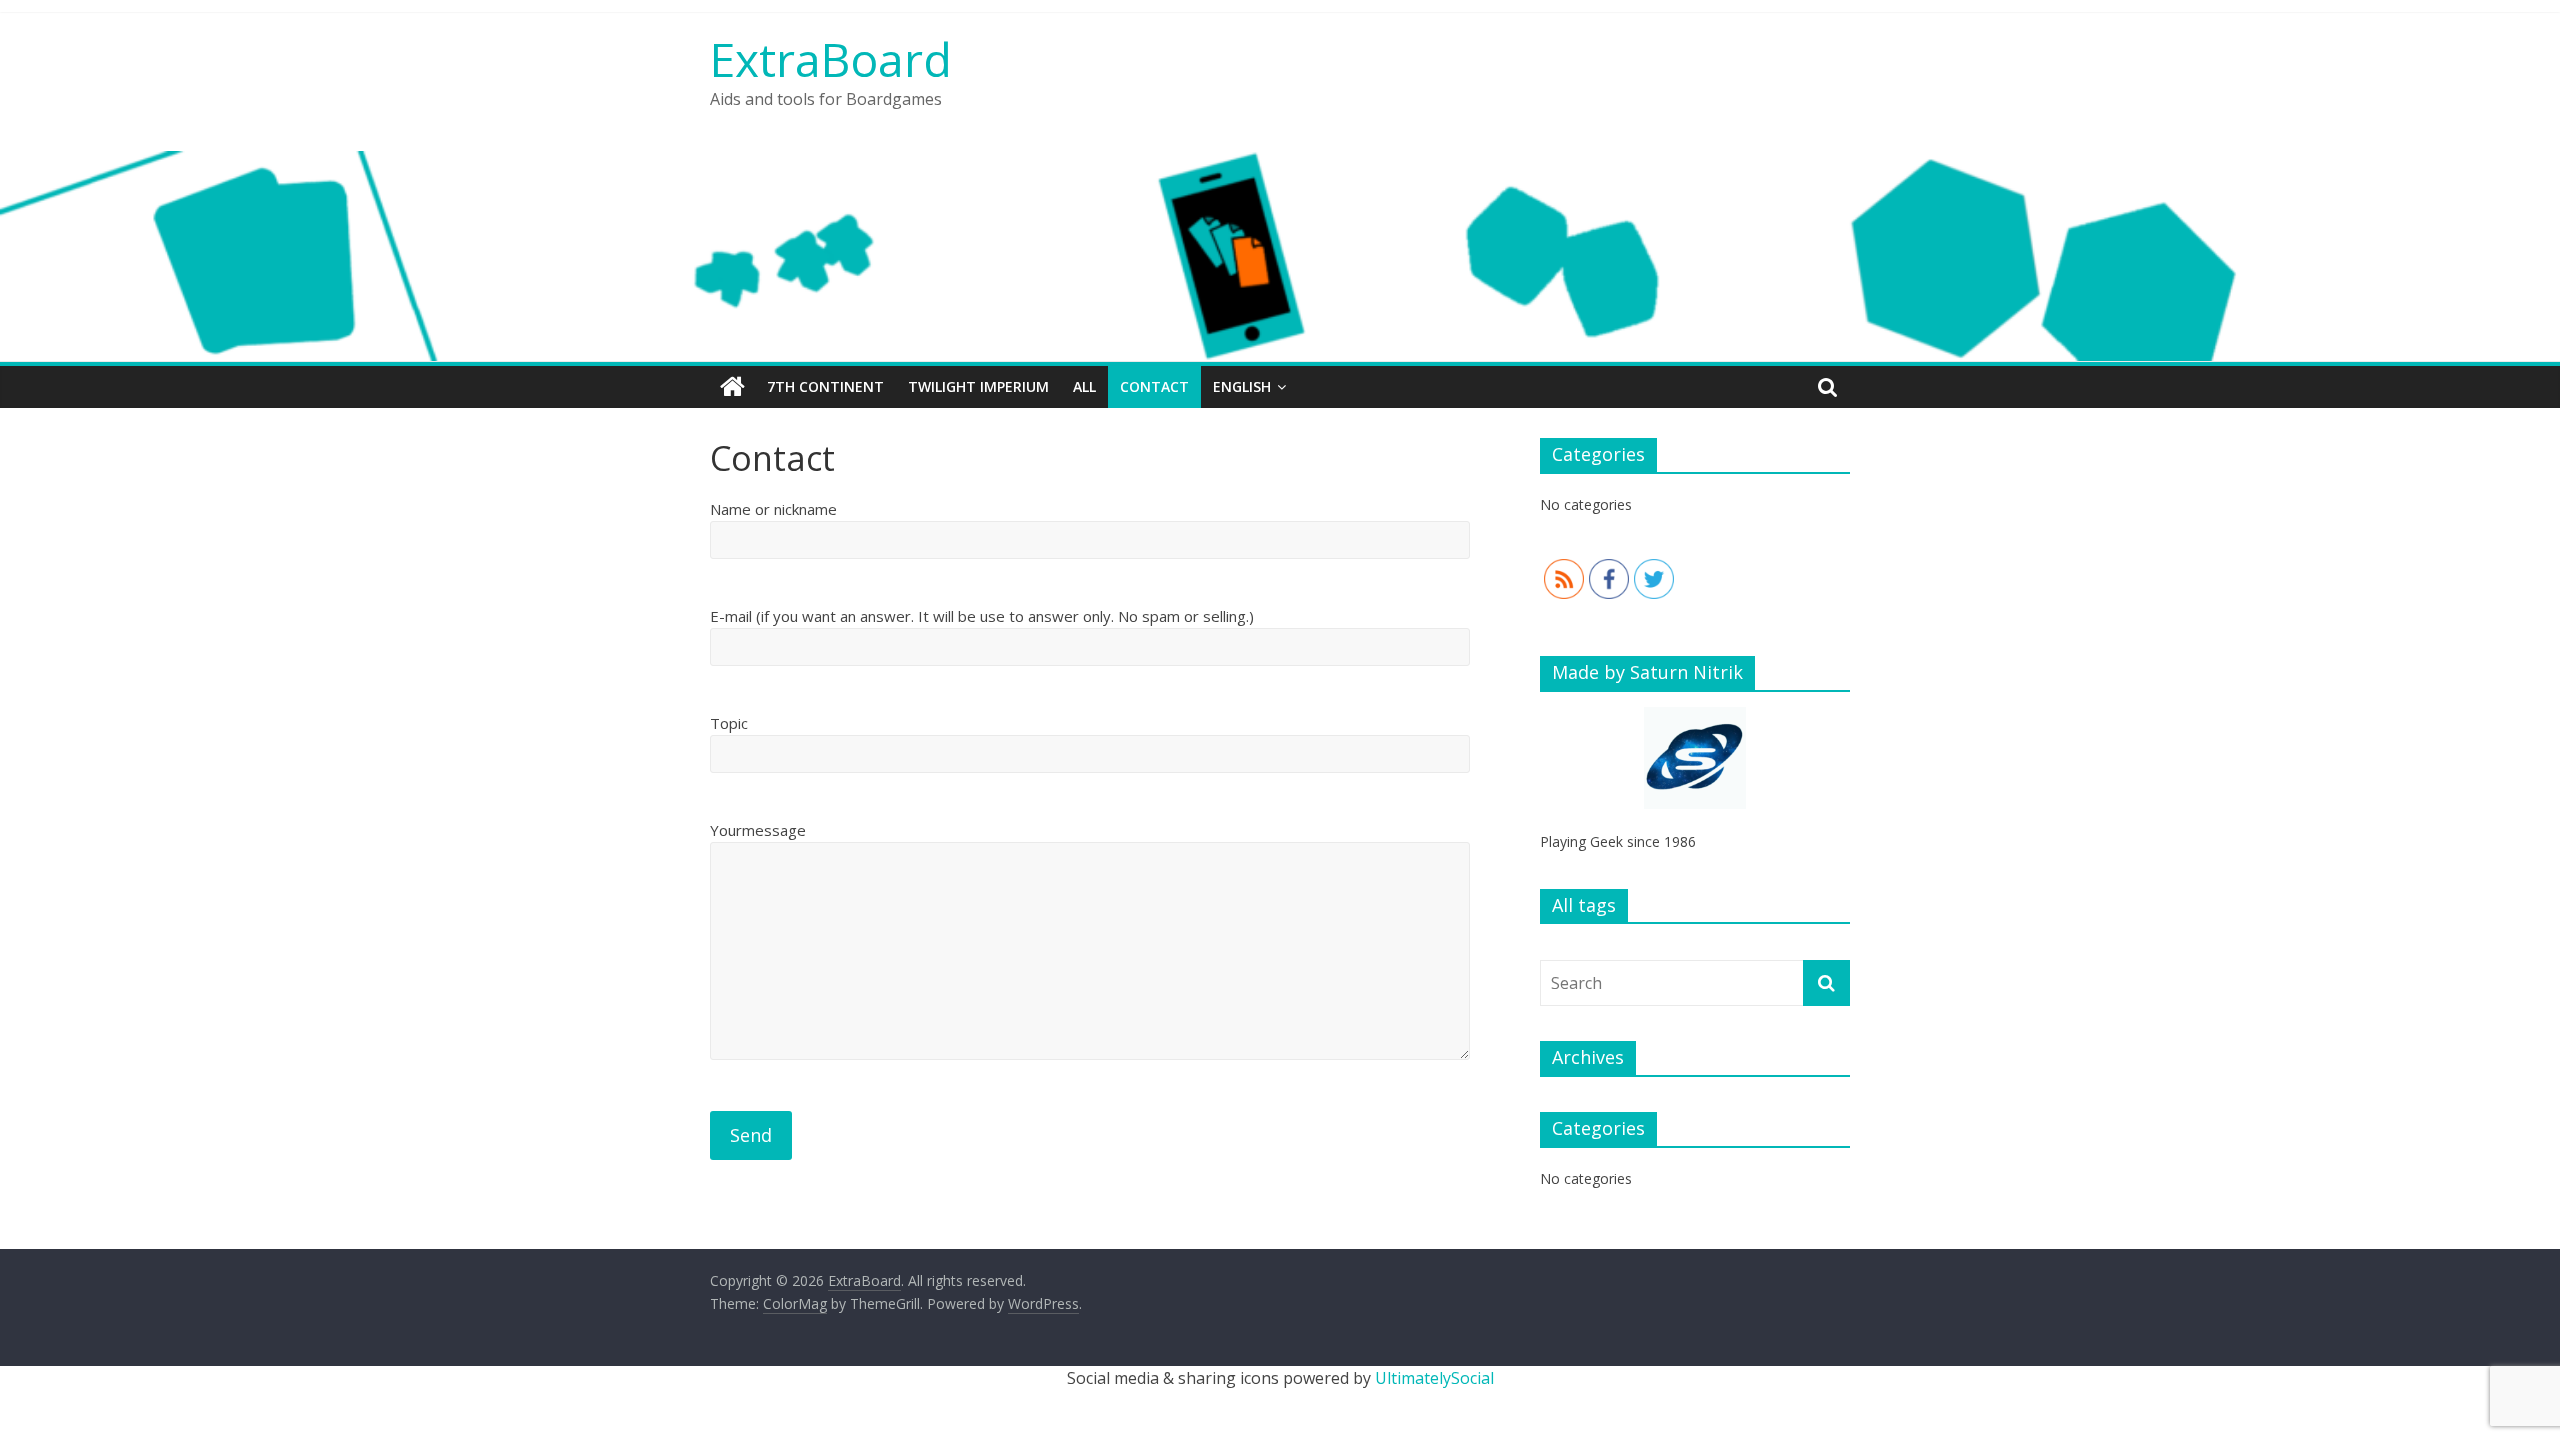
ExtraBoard (831, 59)
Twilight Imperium (978, 386)
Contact (1154, 386)
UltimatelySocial (1434, 1378)
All (1084, 386)
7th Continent (825, 386)
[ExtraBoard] (732, 387)
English (1242, 386)
